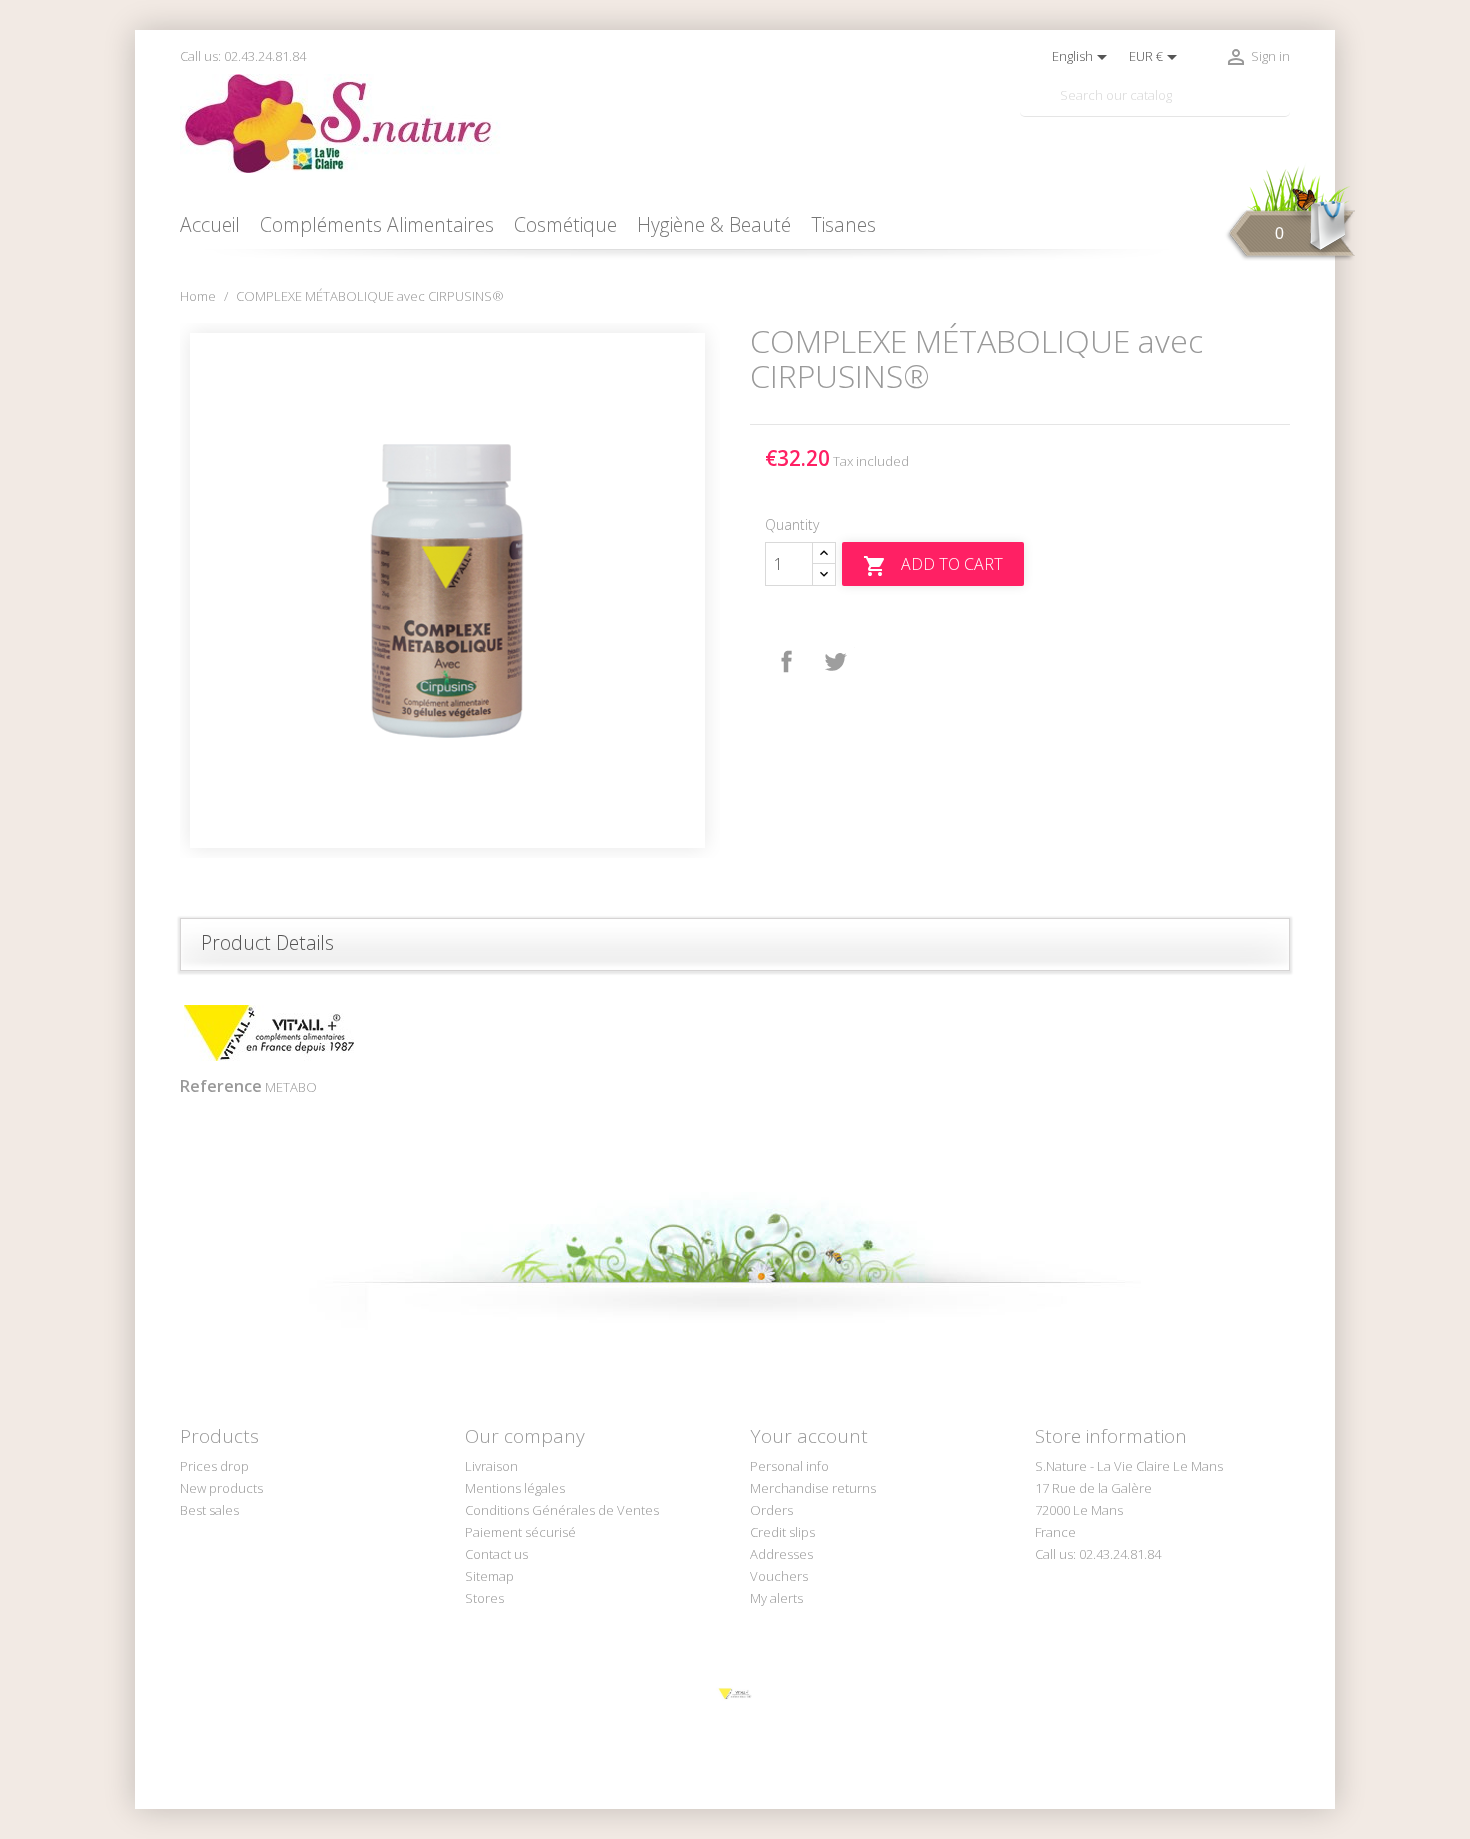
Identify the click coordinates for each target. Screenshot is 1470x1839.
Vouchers (779, 1576)
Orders (771, 1510)
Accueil (210, 224)
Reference (221, 1086)
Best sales (209, 1510)
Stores (484, 1598)
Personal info (789, 1466)
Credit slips (782, 1532)
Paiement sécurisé (520, 1532)
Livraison (491, 1466)
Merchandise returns (813, 1488)
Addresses (781, 1554)
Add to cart (933, 565)
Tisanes (843, 224)
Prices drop (214, 1466)
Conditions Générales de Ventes (562, 1510)
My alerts (776, 1598)
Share (787, 662)
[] (1282, 108)
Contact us (496, 1554)
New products (221, 1488)
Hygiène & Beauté (714, 224)
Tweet (835, 662)
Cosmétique (565, 224)
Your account (809, 1436)
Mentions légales (515, 1488)
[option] (450, 590)
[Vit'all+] (734, 1693)
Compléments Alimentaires (377, 224)
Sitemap (489, 1576)
